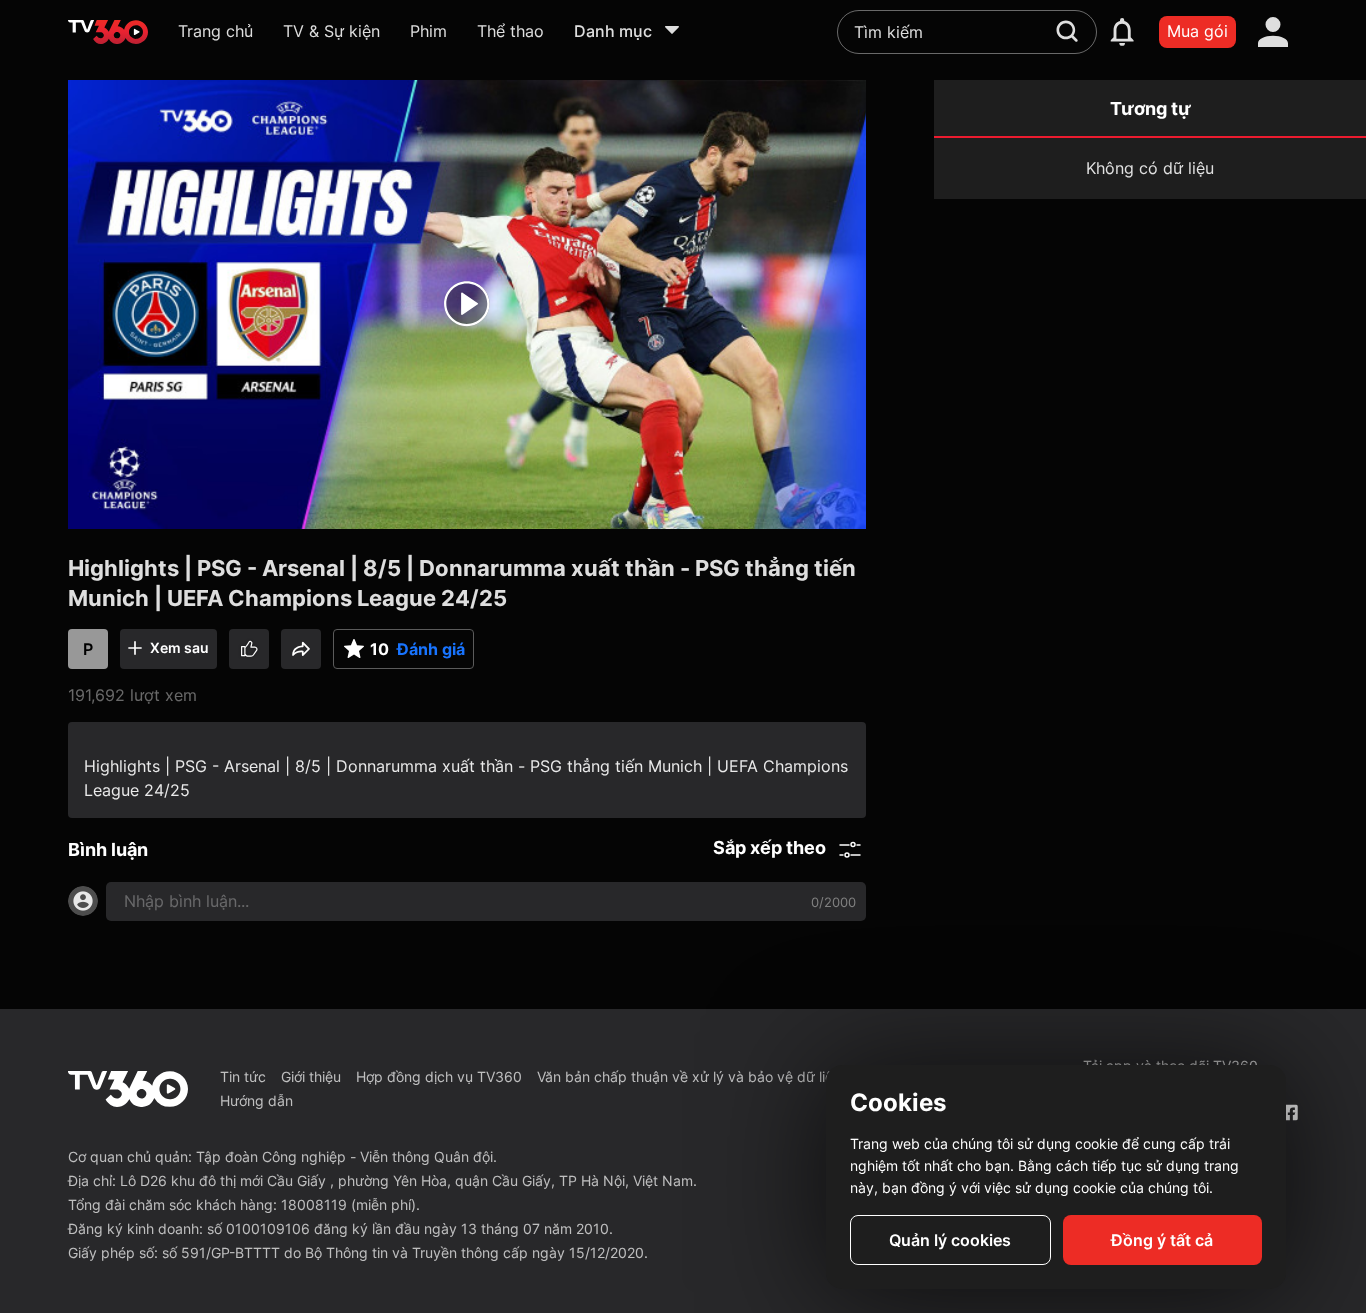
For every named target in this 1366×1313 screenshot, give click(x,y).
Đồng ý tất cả (1162, 1240)
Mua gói (1197, 31)
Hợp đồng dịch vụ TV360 (439, 1076)
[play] (467, 304)
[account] (1273, 32)
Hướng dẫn (256, 1100)
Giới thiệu (311, 1076)
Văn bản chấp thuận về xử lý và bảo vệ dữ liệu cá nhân (717, 1076)
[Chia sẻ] (301, 649)
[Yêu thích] (249, 649)
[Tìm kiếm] (1067, 31)
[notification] (1122, 32)
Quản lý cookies (950, 1240)
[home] (108, 32)
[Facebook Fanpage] (1289, 1112)
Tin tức (243, 1076)
